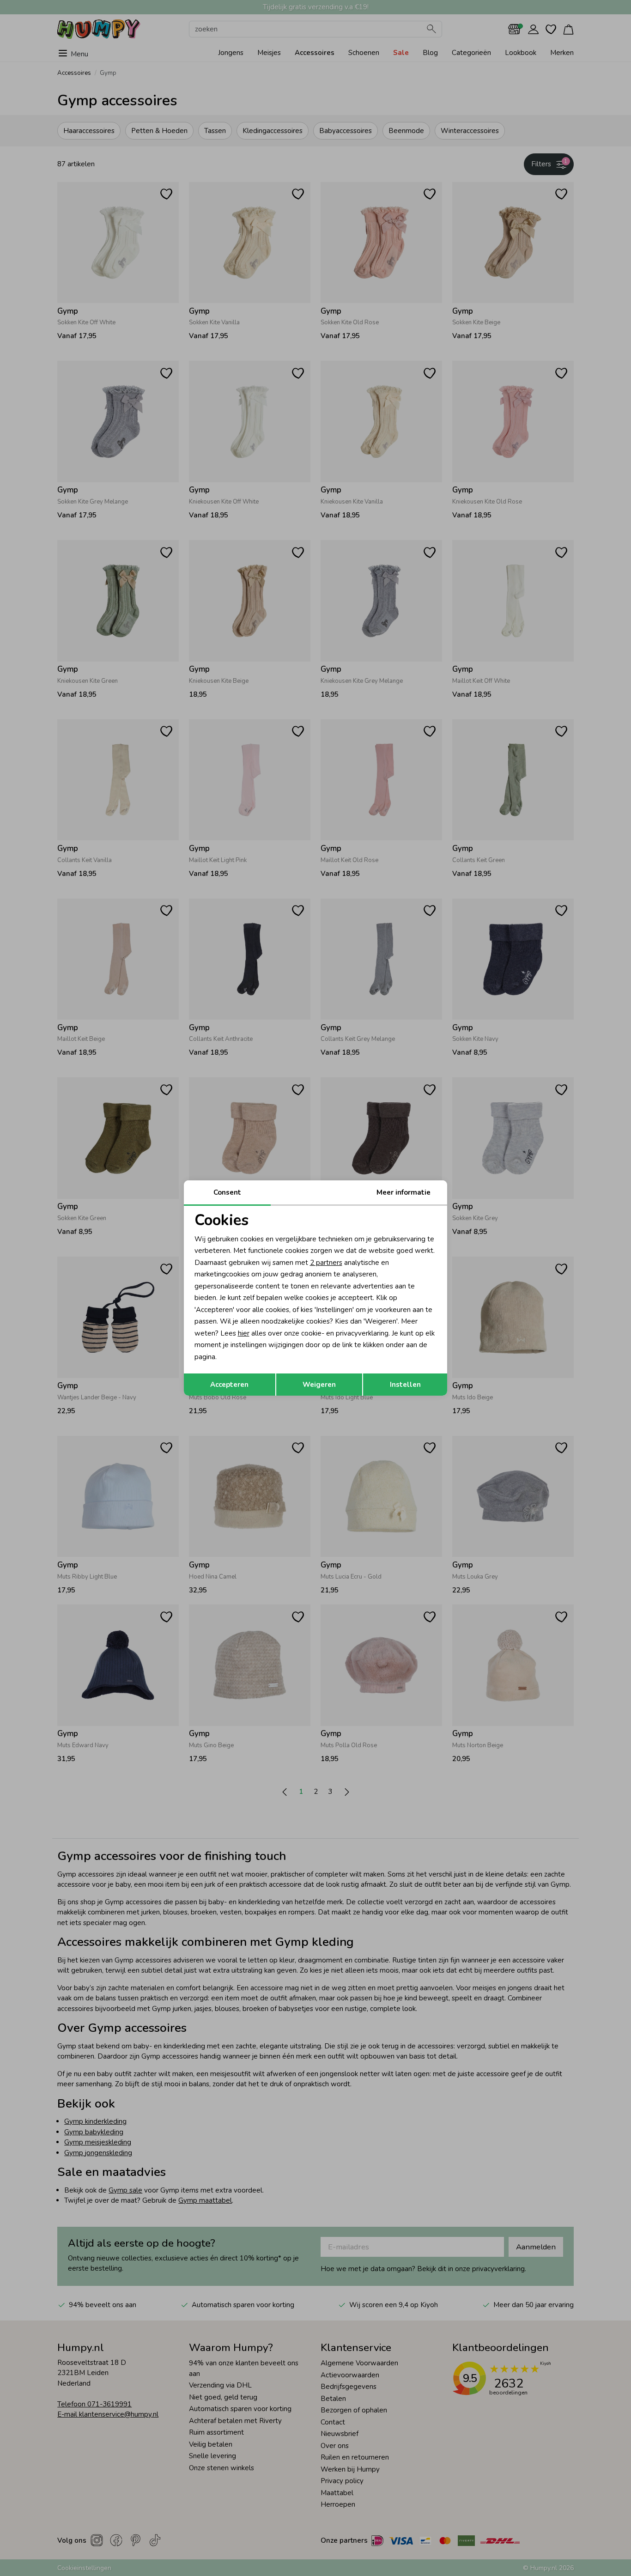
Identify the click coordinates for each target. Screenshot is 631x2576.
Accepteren (229, 1385)
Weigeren (319, 1385)
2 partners (326, 1263)
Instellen (405, 1385)
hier (244, 1333)
